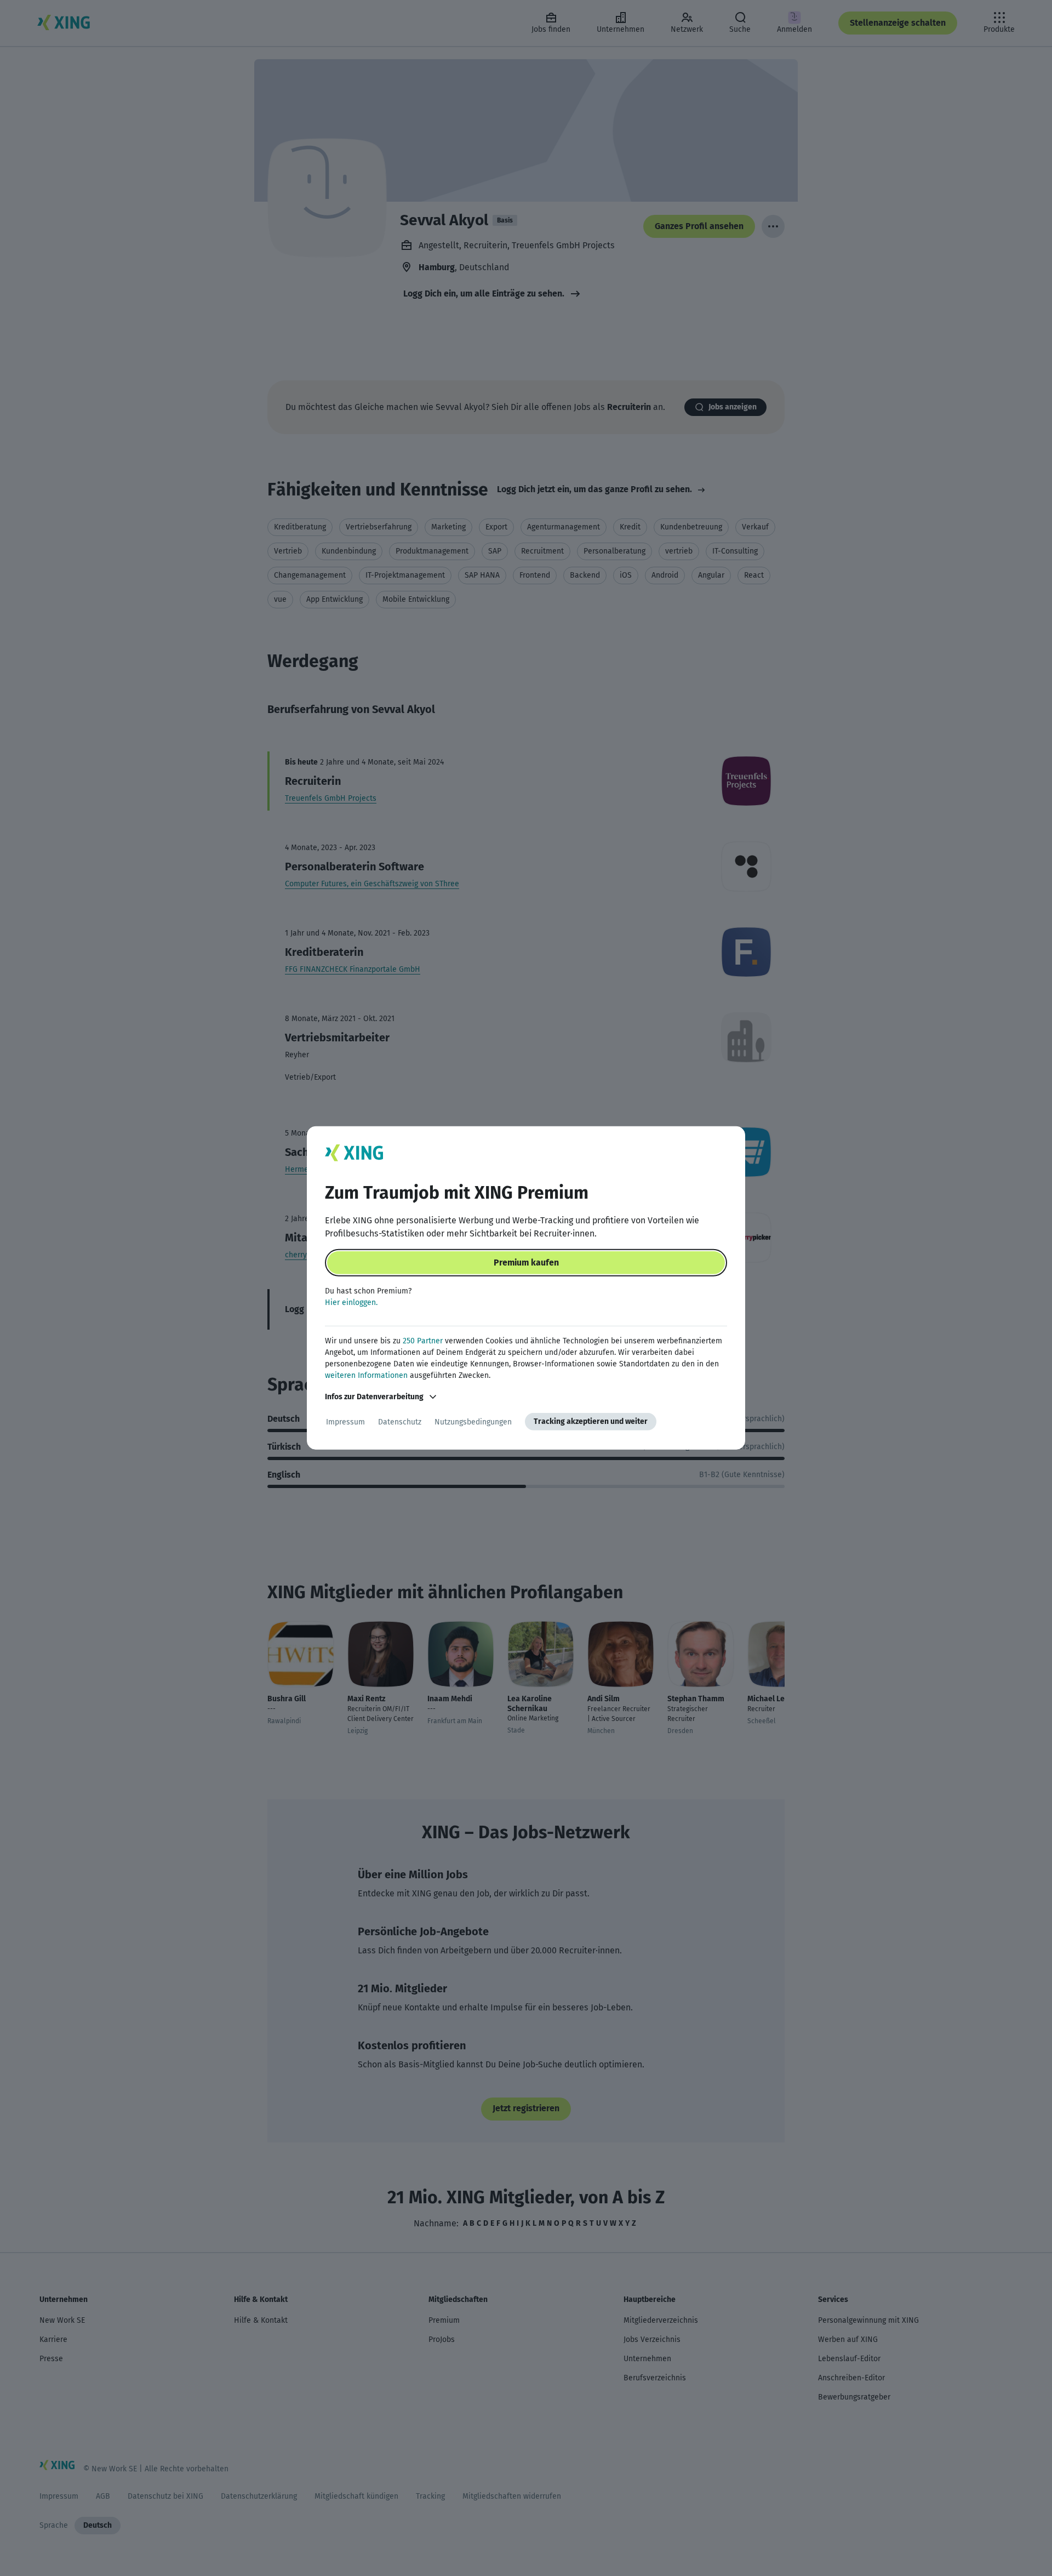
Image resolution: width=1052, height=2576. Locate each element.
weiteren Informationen (366, 1375)
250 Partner (423, 1341)
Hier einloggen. (351, 1303)
